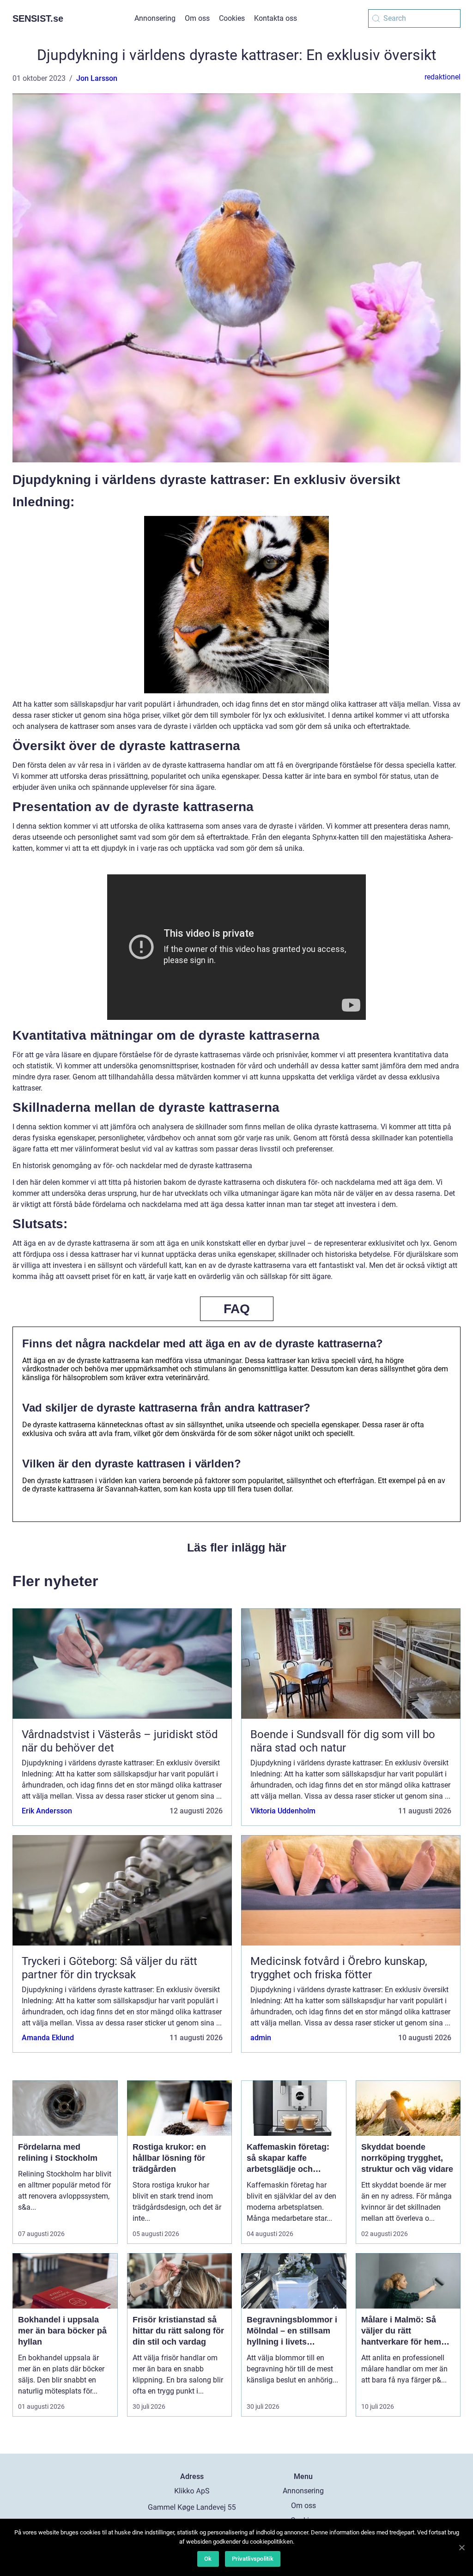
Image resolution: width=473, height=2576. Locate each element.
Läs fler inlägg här (237, 1547)
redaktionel (443, 77)
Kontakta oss (276, 18)
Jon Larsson (97, 78)
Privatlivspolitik (253, 2559)
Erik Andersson (47, 1811)
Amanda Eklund (48, 2038)
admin (261, 2038)
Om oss (197, 18)
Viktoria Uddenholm (283, 1811)
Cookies (232, 18)
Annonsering (155, 18)
